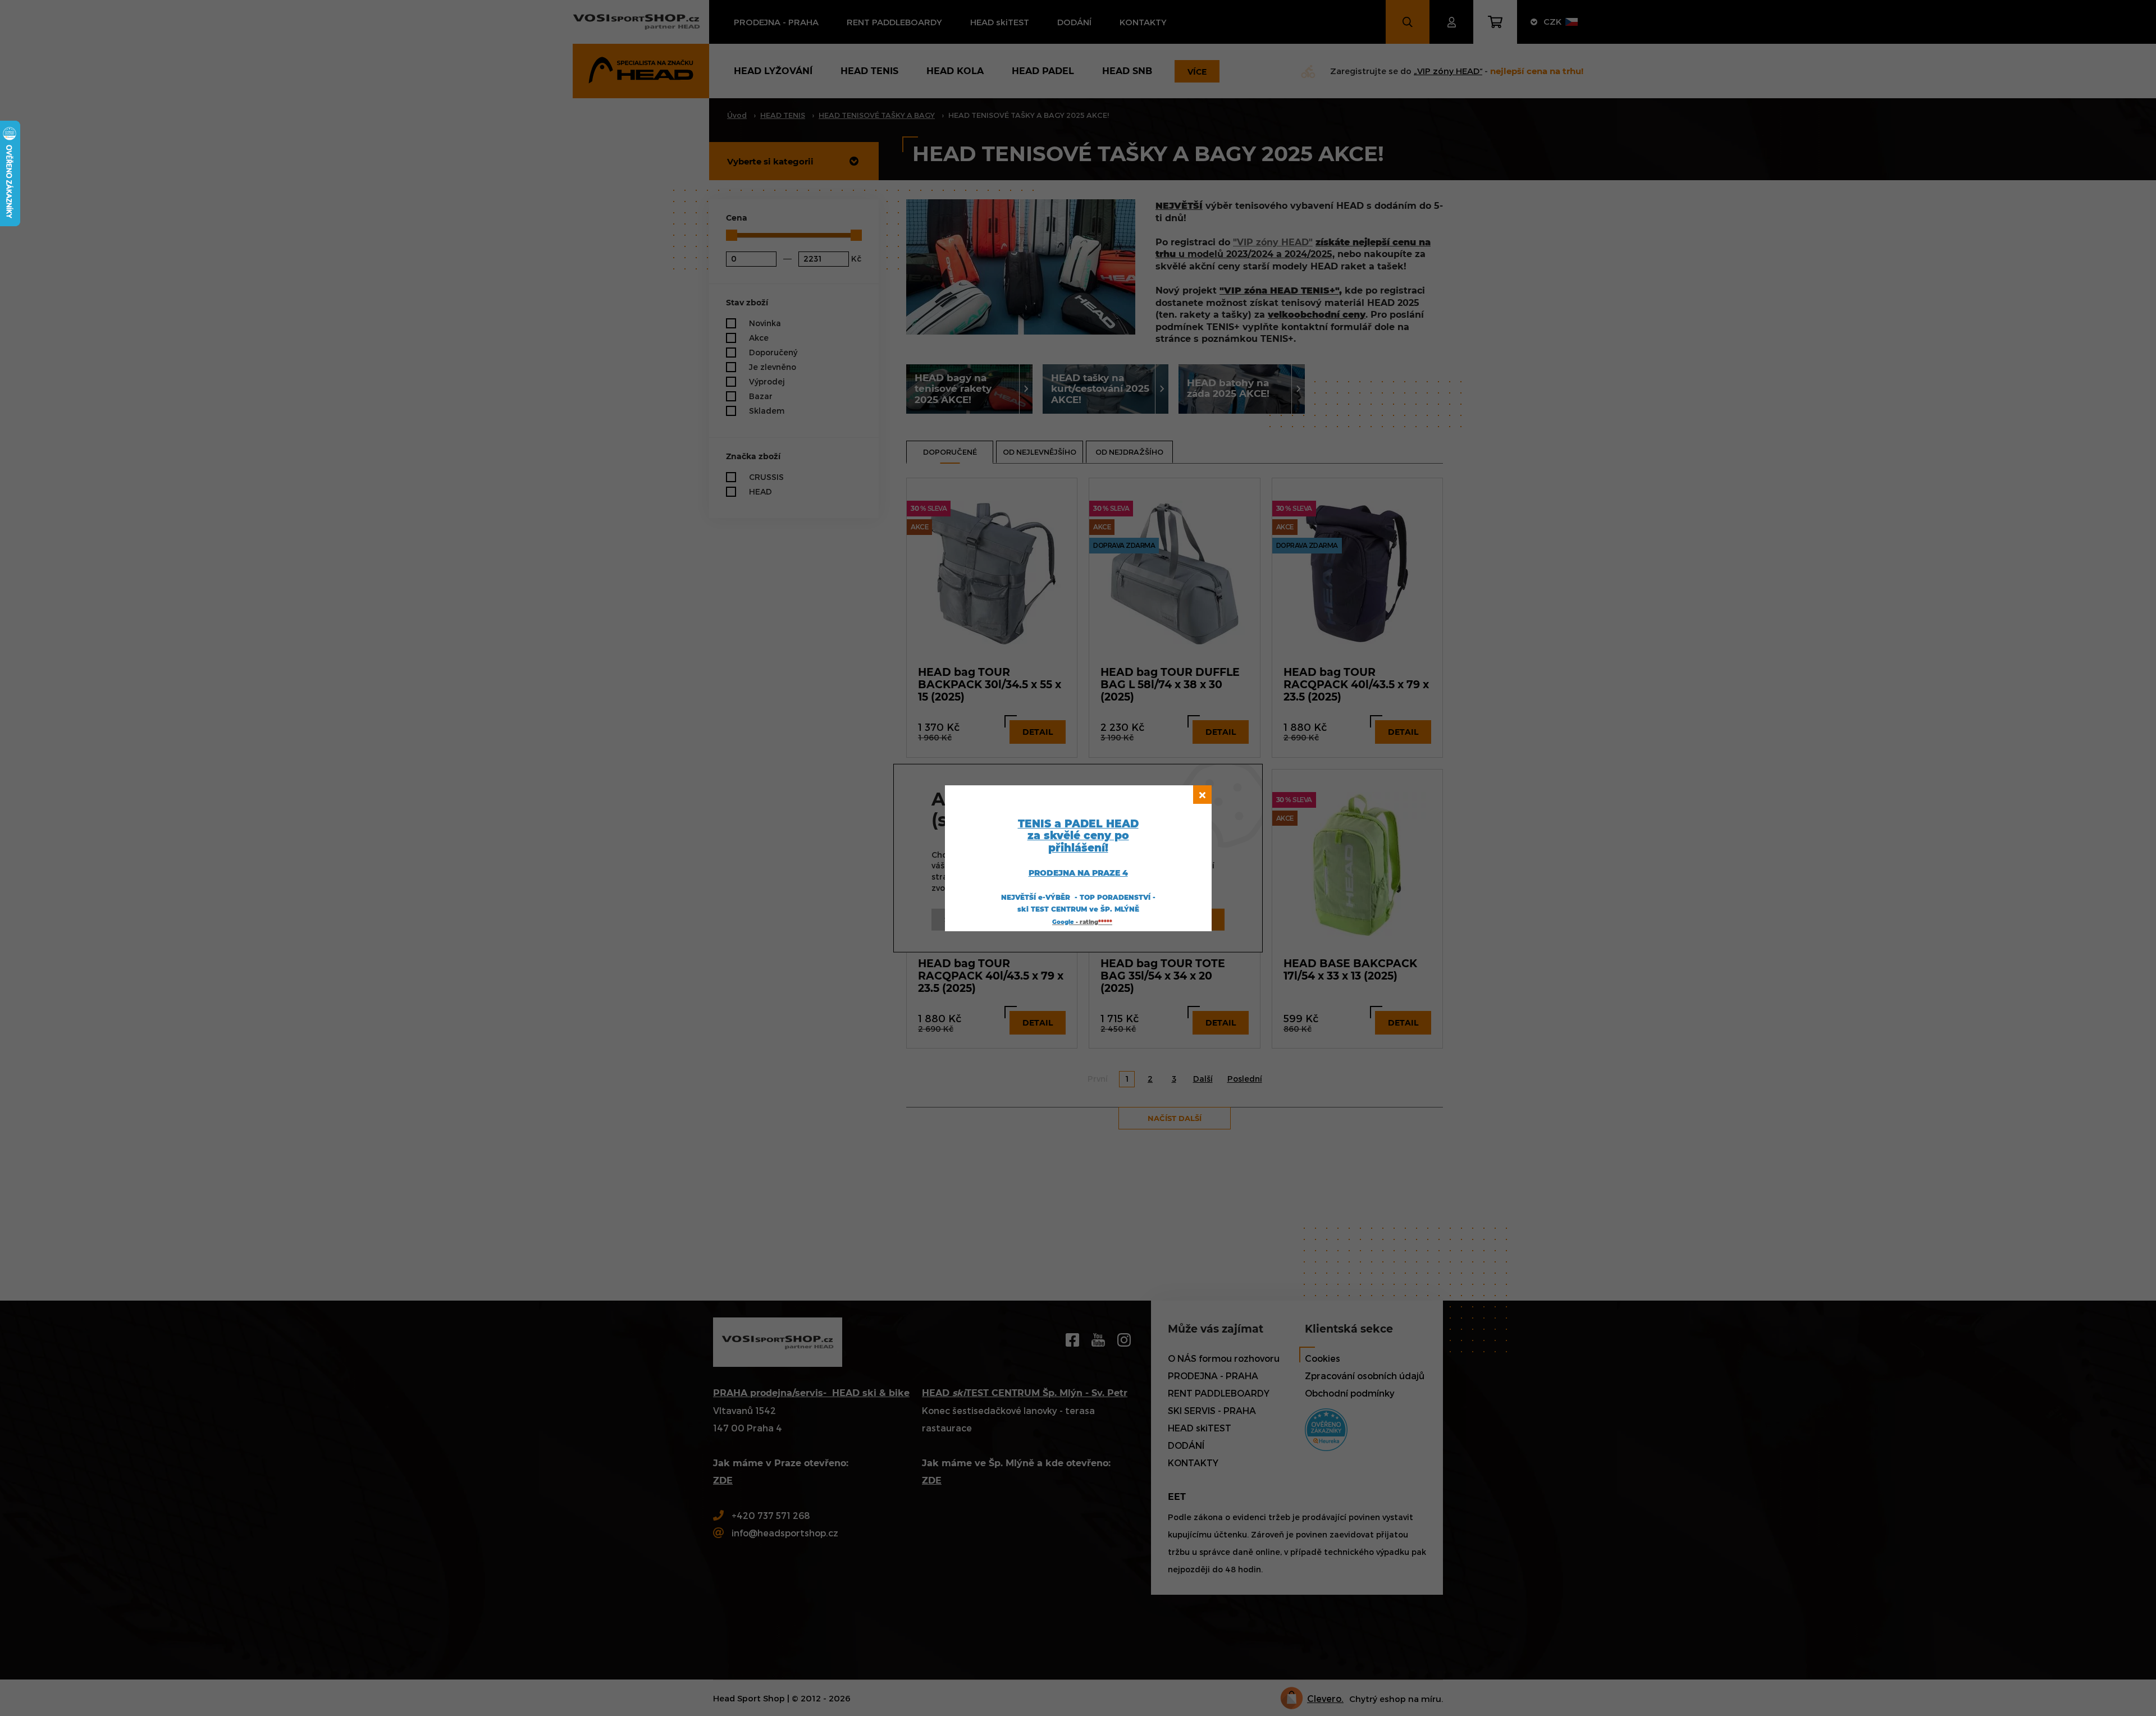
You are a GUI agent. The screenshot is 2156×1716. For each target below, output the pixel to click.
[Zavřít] (1202, 795)
